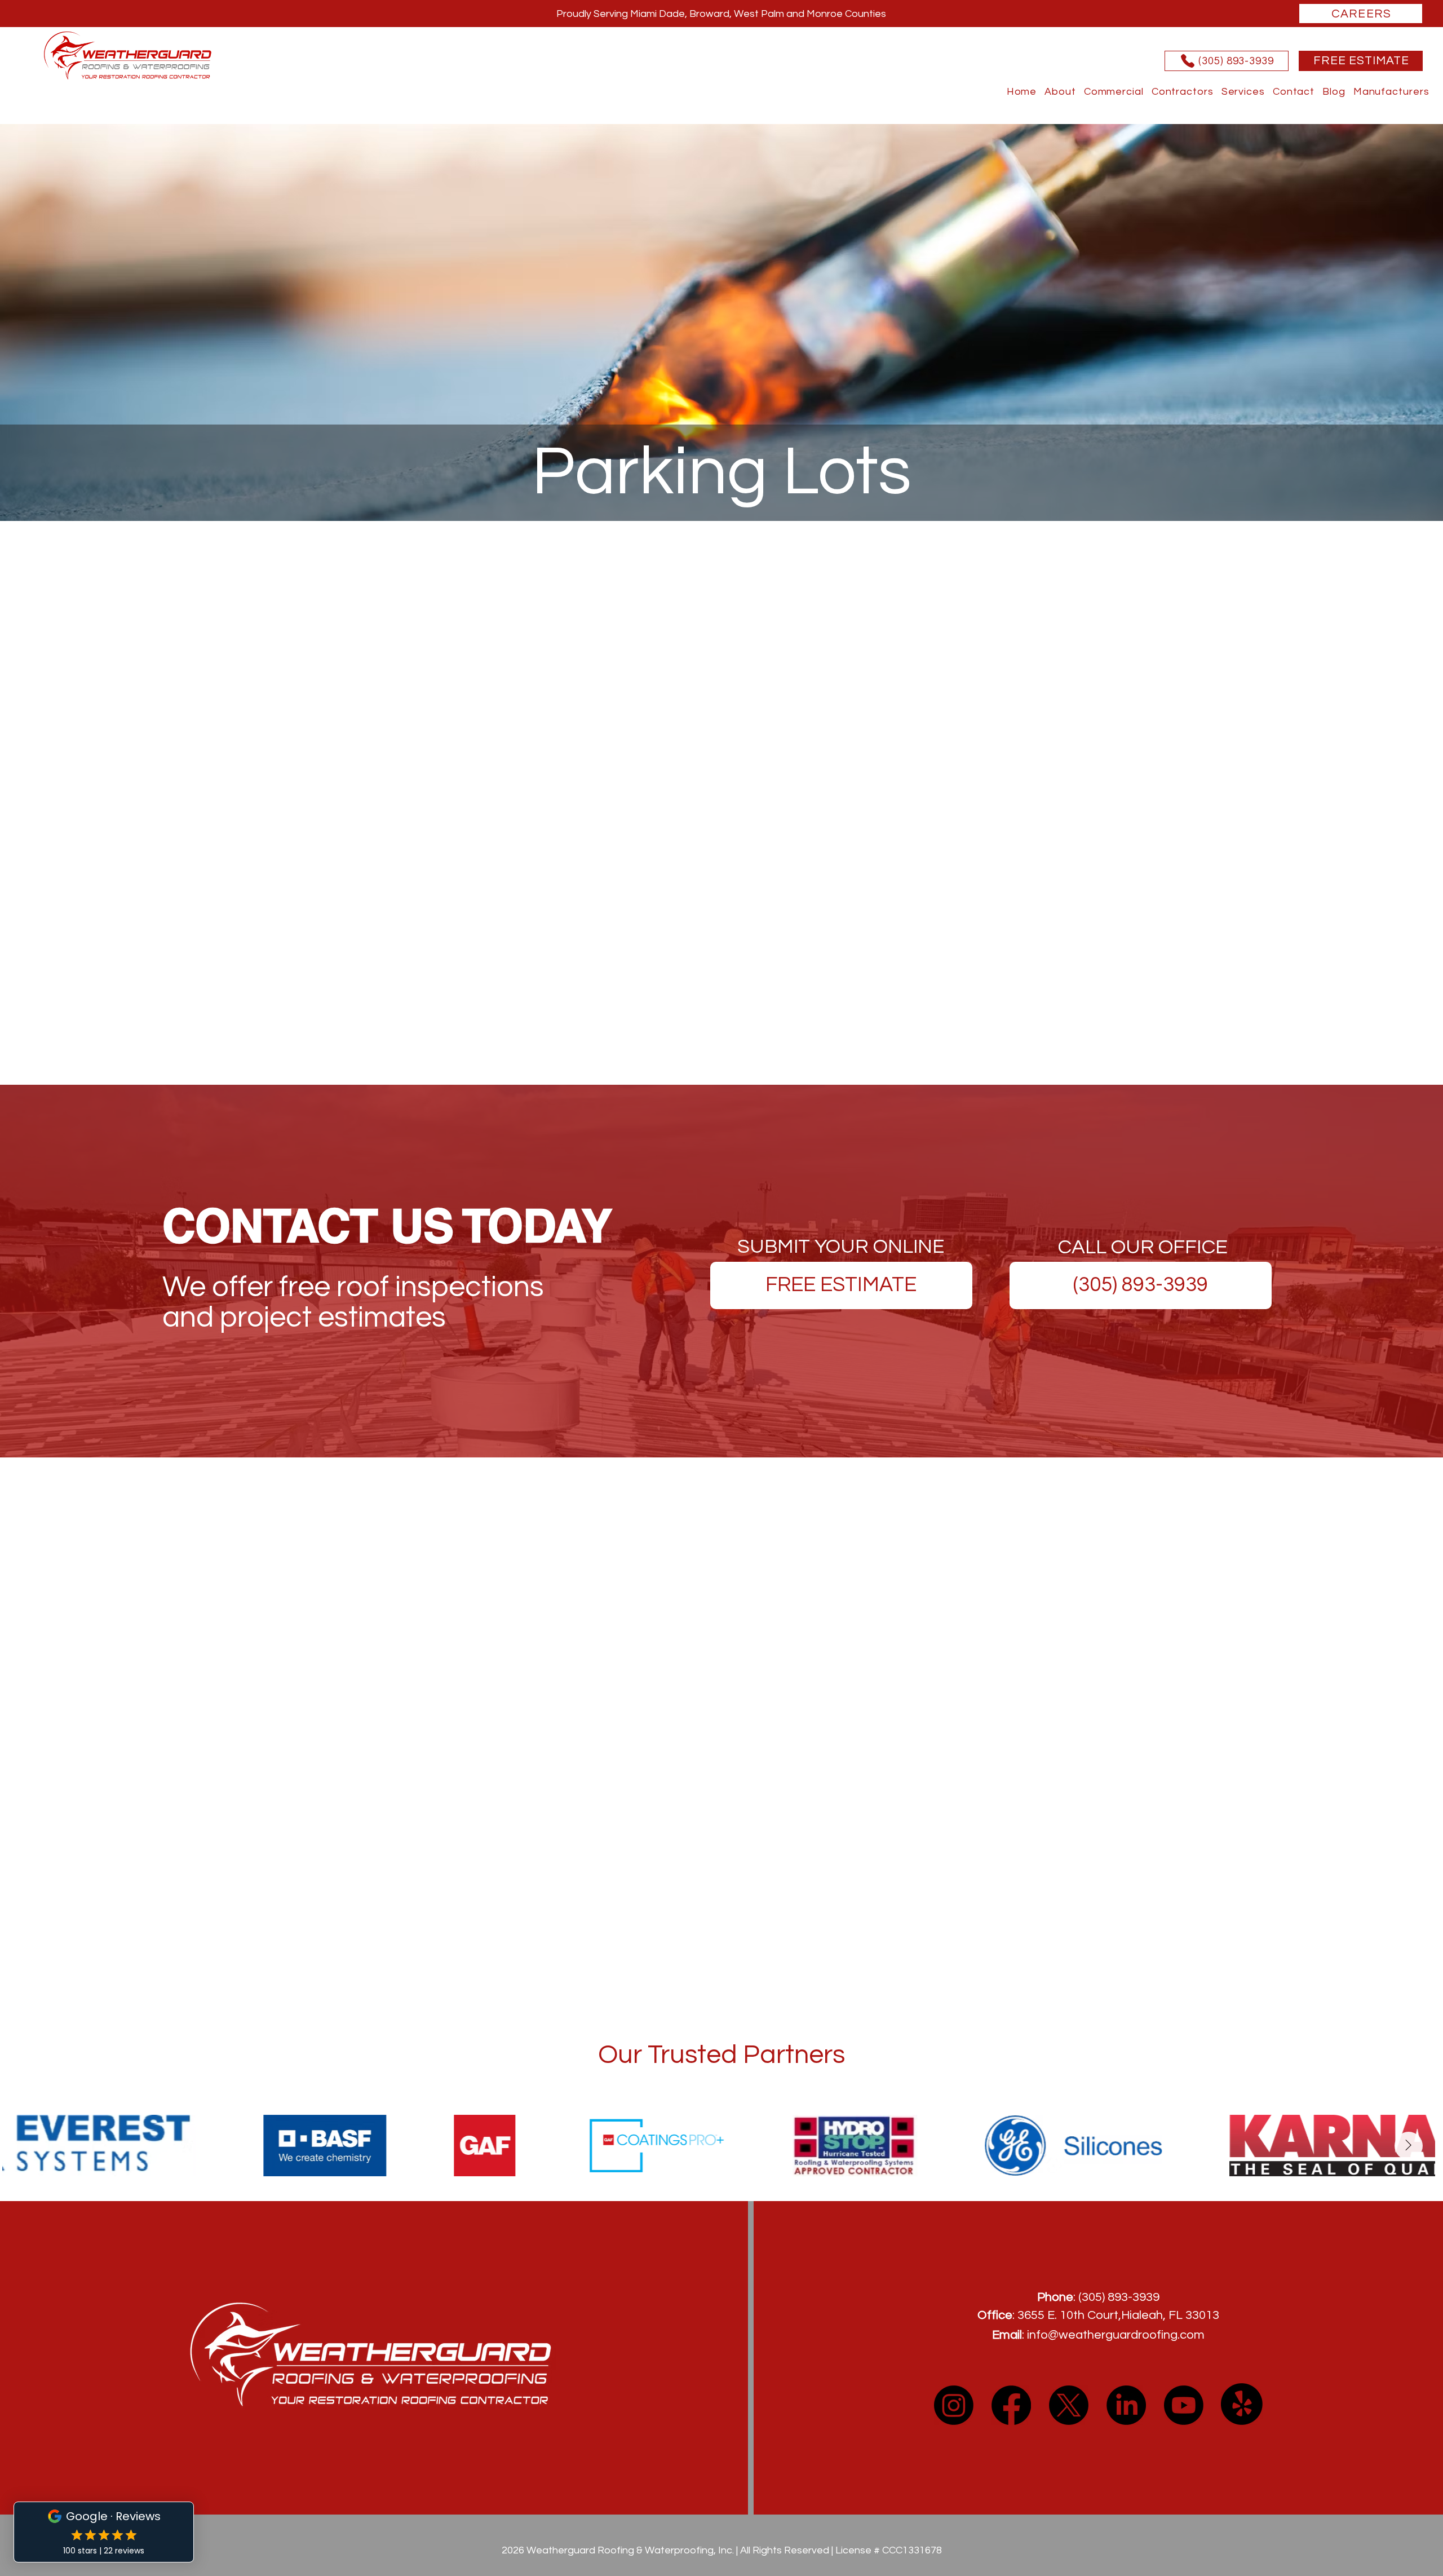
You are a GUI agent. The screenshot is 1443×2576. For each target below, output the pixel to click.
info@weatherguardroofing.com (1116, 2335)
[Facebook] (1011, 2405)
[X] (1069, 2405)
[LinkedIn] (1126, 2405)
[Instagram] (954, 2405)
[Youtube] (1184, 2405)
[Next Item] (1409, 2146)
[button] (1391, 92)
